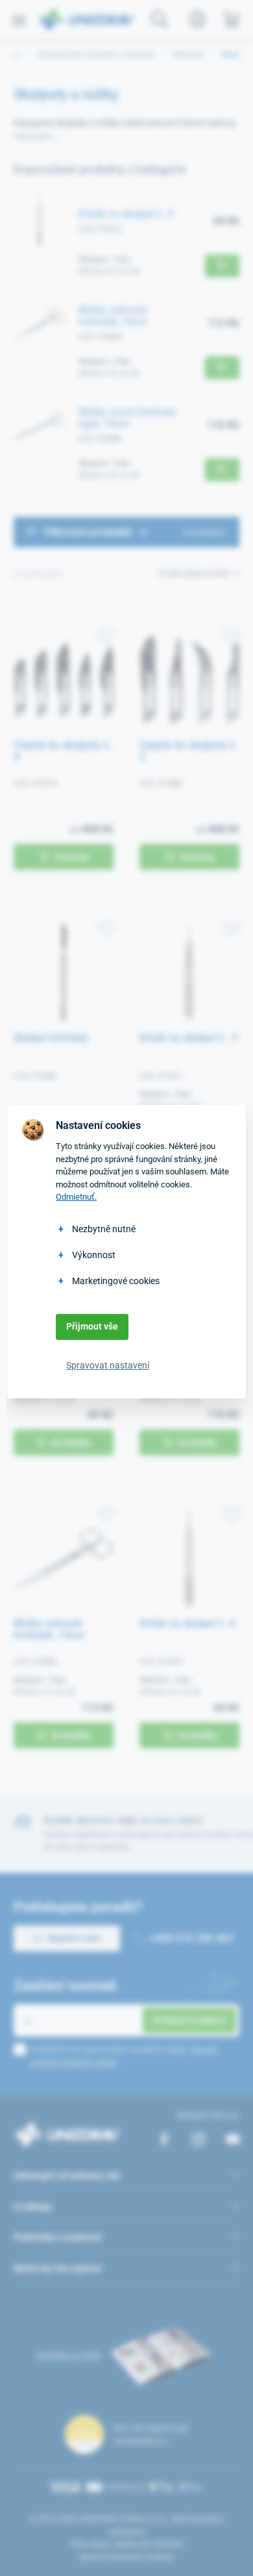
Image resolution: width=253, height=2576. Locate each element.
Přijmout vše (92, 1326)
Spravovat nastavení (108, 1365)
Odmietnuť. (76, 1197)
